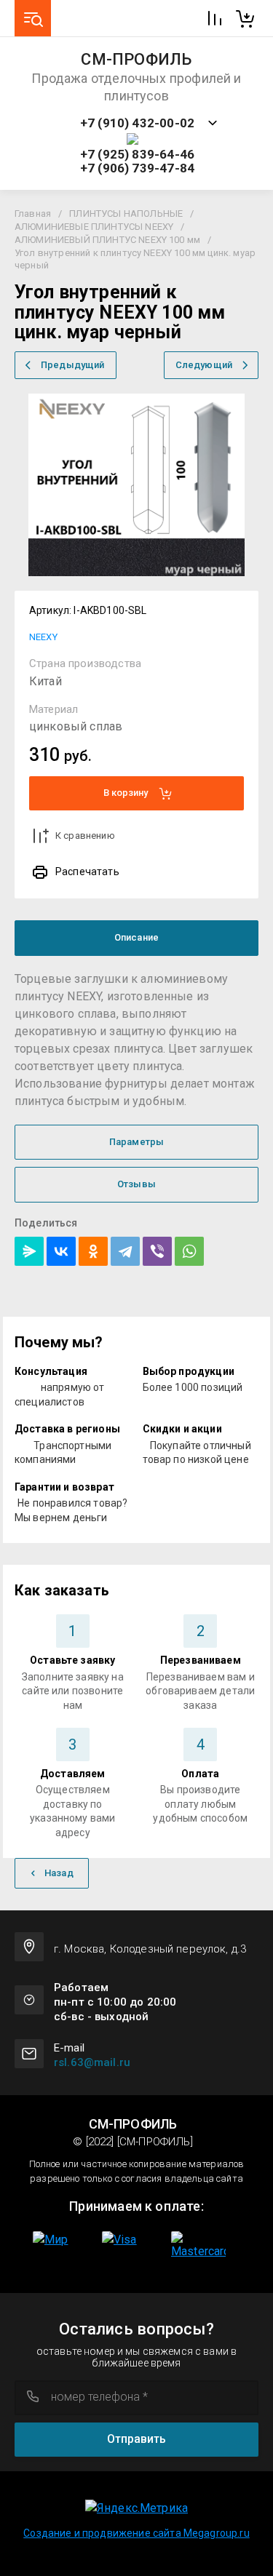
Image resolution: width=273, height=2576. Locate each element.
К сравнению (85, 836)
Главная (33, 214)
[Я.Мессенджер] (29, 1251)
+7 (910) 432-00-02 (137, 123)
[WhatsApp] (189, 1251)
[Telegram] (125, 1251)
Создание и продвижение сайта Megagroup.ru (136, 2533)
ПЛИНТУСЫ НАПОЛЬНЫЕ (126, 214)
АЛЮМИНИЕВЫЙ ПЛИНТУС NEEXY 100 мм (107, 240)
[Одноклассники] (93, 1251)
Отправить (136, 2439)
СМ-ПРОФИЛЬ (136, 60)
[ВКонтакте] (61, 1251)
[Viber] (157, 1251)
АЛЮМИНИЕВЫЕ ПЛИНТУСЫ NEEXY (94, 227)
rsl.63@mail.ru (92, 2062)
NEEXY (43, 637)
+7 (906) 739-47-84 (137, 168)
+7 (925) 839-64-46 (137, 155)
